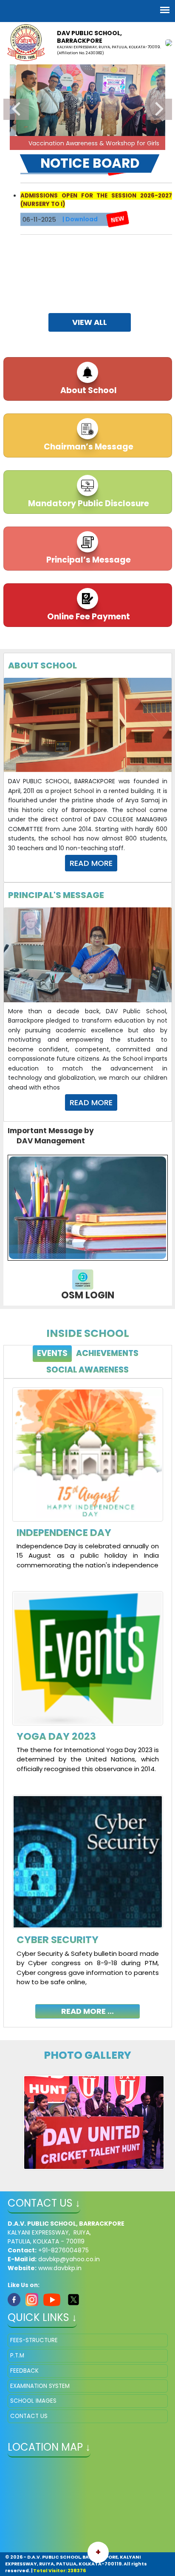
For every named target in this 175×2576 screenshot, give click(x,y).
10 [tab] (145, 146)
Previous (16, 109)
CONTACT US (29, 2416)
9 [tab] (132, 146)
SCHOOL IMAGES (33, 2401)
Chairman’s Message (88, 447)
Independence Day (64, 1533)
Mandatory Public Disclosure (88, 503)
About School (88, 390)
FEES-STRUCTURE (34, 2340)
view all (90, 322)
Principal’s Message (88, 560)
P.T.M (17, 2356)
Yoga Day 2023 (56, 1736)
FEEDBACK (24, 2371)
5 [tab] (81, 146)
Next (159, 109)
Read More (91, 863)
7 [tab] (107, 146)
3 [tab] (56, 146)
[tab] (52, 1354)
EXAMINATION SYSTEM (40, 2386)
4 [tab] (68, 146)
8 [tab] (119, 146)
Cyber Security (58, 1940)
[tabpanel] (88, 1696)
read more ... (87, 2011)
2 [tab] (43, 146)
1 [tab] (30, 146)
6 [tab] (94, 146)
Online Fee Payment (88, 617)
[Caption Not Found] (94, 2122)
